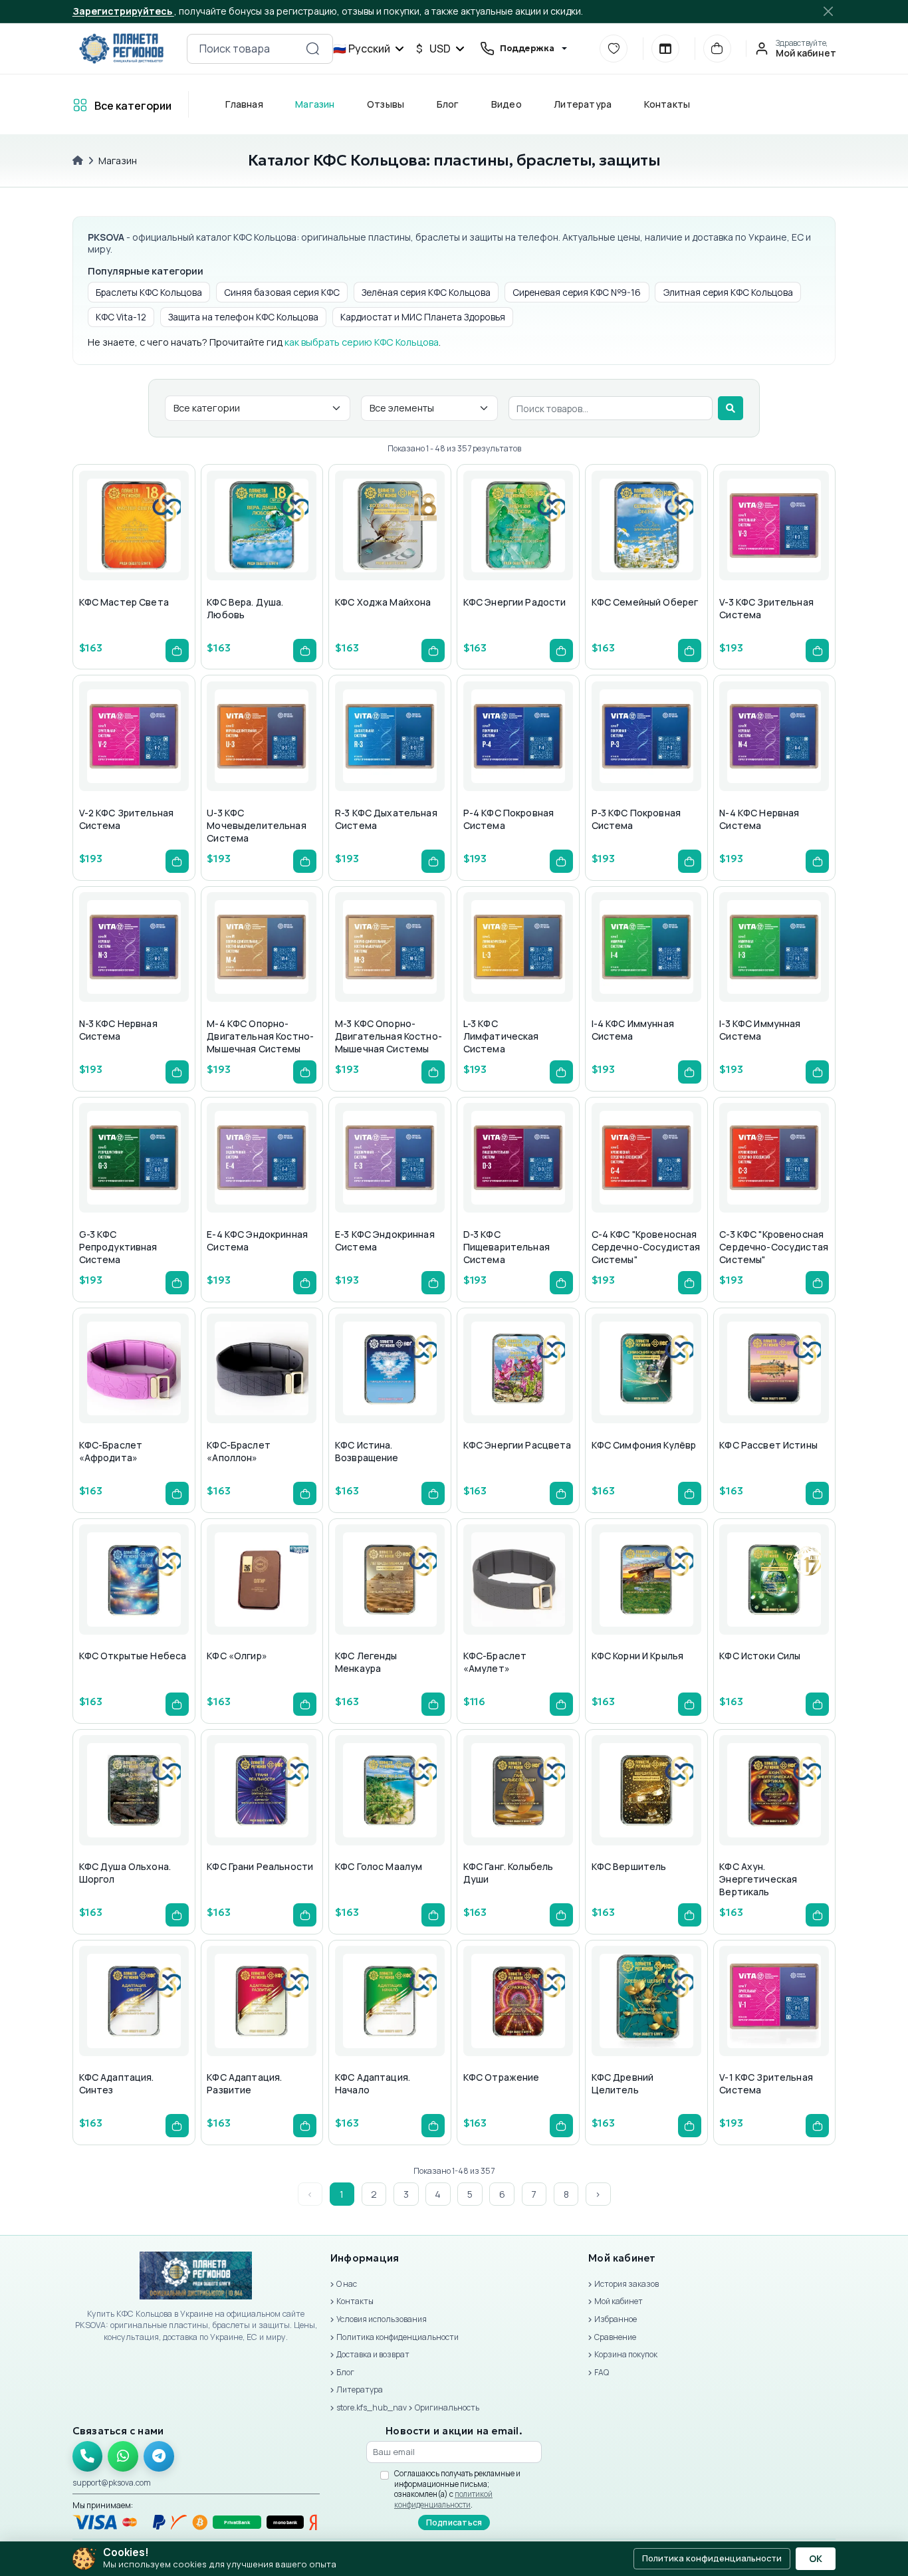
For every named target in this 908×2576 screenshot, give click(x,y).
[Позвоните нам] (88, 2456)
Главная (244, 104)
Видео (506, 104)
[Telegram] (159, 2456)
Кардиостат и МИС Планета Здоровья (423, 317)
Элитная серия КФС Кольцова (728, 292)
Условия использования (382, 2319)
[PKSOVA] (121, 49)
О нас (347, 2284)
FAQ (602, 2372)
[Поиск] (731, 408)
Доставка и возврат (373, 2354)
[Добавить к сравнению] (163, 552)
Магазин (315, 104)
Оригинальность (447, 2407)
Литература (583, 104)
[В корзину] (177, 650)
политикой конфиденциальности (443, 2499)
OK (816, 2559)
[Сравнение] (665, 49)
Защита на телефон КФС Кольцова (243, 317)
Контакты (667, 104)
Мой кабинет (619, 2301)
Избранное (616, 2319)
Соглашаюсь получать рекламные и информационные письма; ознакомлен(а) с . (457, 2489)
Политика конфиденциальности (397, 2337)
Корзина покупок (626, 2354)
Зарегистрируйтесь (123, 11)
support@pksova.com (112, 2483)
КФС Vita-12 (121, 317)
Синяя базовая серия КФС (282, 292)
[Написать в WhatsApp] (123, 2456)
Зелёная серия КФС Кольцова (426, 292)
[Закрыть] (829, 11)
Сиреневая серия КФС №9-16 (577, 292)
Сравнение (615, 2337)
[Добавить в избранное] (131, 552)
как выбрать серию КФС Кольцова (362, 342)
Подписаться (454, 2522)
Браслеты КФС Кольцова (149, 292)
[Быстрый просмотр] (99, 552)
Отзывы (385, 104)
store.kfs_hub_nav (372, 2407)
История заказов (626, 2284)
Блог (447, 104)
